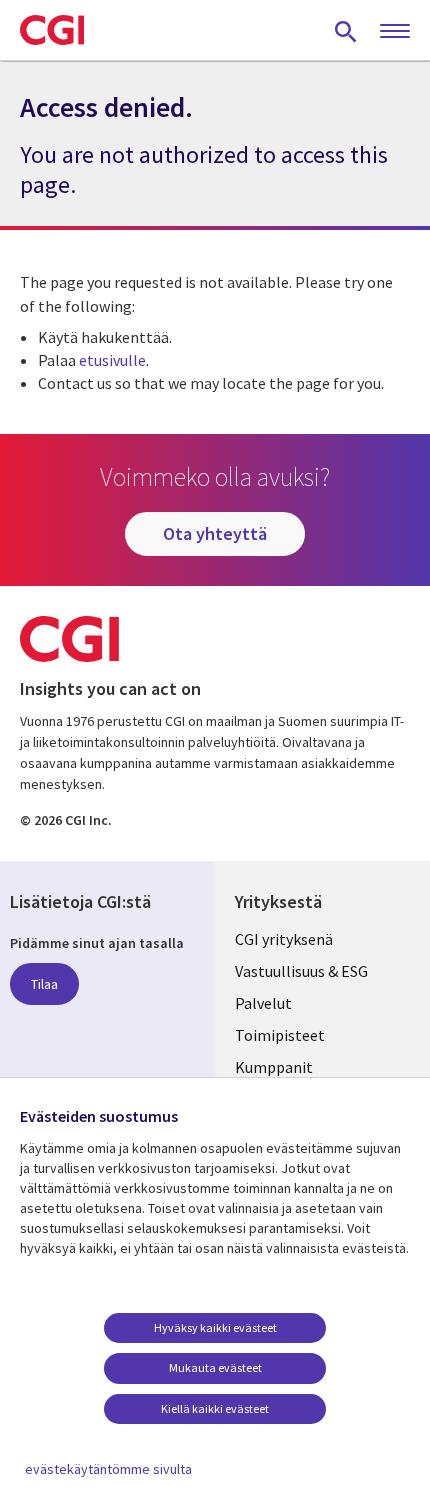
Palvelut (263, 1003)
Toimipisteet (280, 1035)
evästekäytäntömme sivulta (108, 1469)
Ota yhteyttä (215, 533)
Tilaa (44, 984)
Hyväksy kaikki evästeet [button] (215, 1327)
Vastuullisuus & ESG (301, 971)
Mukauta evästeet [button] (215, 1367)
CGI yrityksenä (284, 939)
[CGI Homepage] (52, 30)
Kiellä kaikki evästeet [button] (215, 1408)
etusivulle (112, 360)
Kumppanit (274, 1067)
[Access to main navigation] (395, 32)
